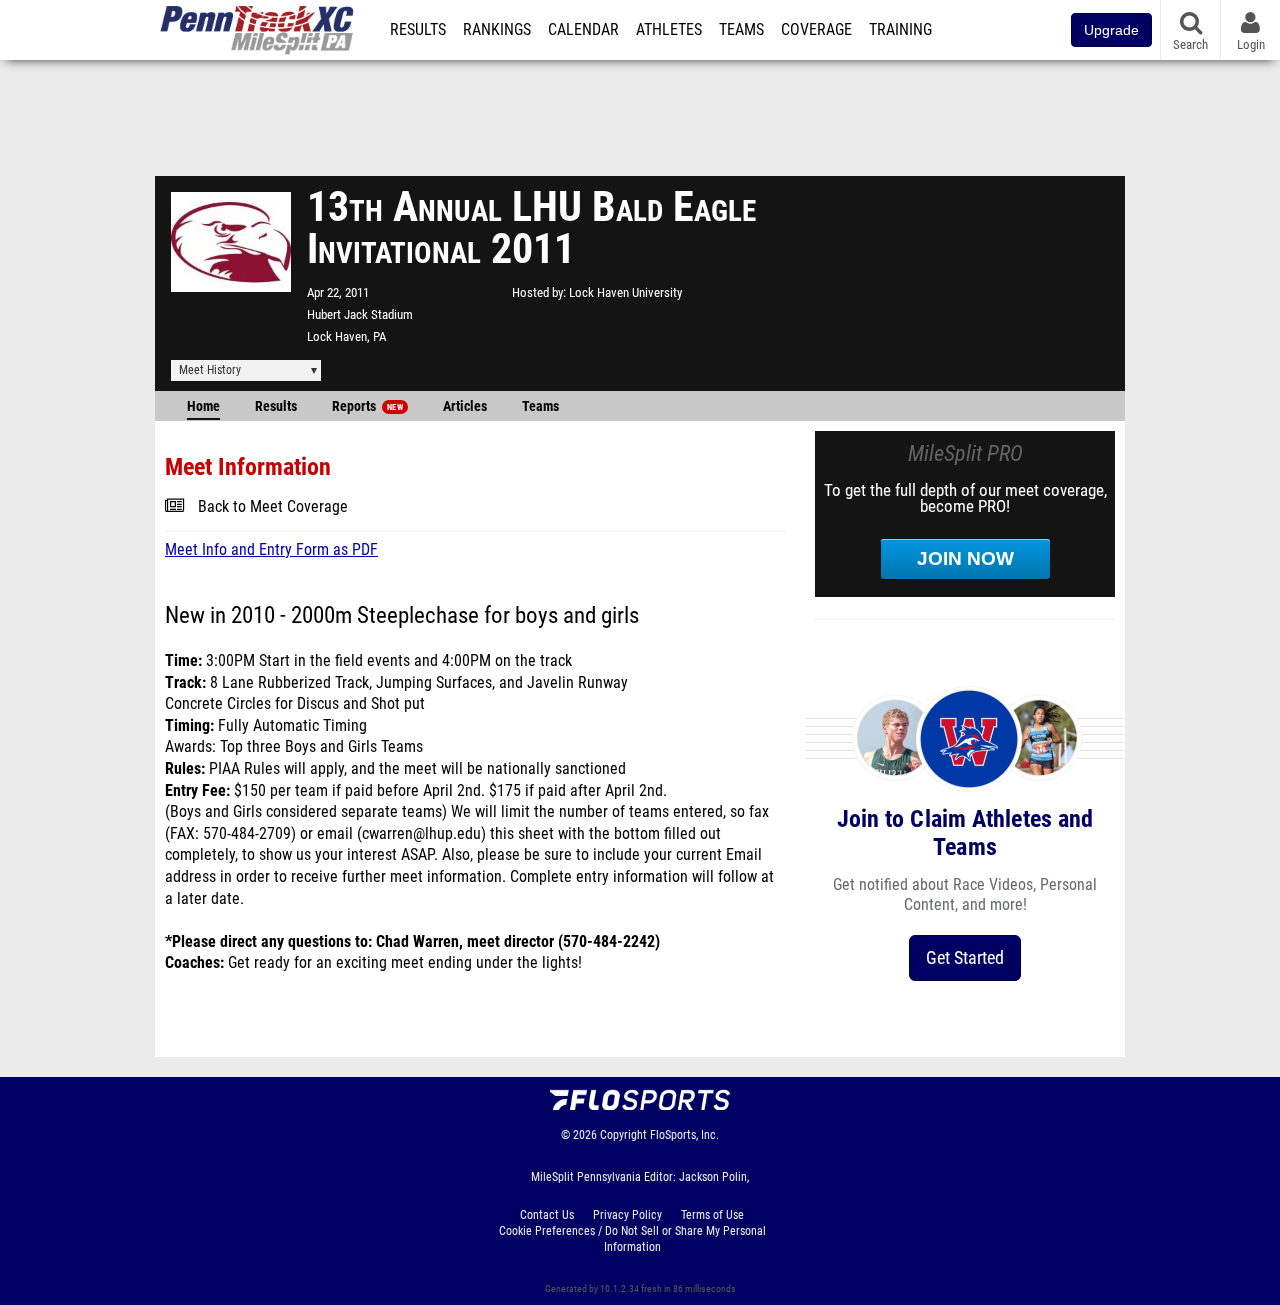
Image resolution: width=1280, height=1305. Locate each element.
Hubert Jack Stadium (360, 314)
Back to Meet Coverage (273, 507)
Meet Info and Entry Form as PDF (271, 550)
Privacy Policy (627, 1215)
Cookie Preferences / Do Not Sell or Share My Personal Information (632, 1239)
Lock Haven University (625, 292)
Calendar (583, 30)
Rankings (497, 30)
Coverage (816, 30)
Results (418, 30)
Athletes (669, 30)
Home (203, 406)
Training (900, 30)
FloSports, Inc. (684, 1135)
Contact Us (547, 1215)
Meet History (210, 370)
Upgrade (1111, 30)
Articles (465, 406)
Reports (367, 406)
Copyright (623, 1135)
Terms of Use (712, 1215)
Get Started (965, 957)
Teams (741, 30)
